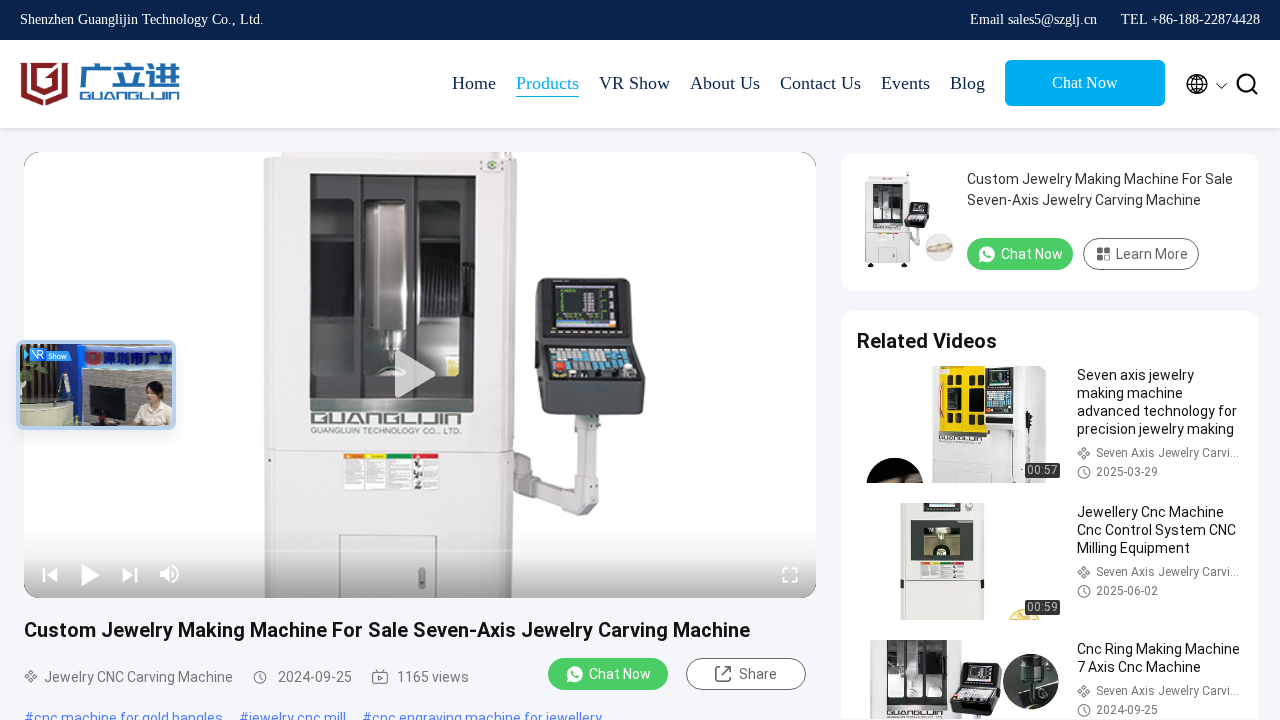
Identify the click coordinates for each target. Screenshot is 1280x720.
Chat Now (1085, 82)
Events (905, 83)
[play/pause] (90, 574)
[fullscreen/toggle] (790, 574)
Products (547, 83)
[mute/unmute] (170, 574)
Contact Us (820, 83)
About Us (725, 83)
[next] (130, 574)
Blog (967, 83)
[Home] (100, 84)
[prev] (50, 574)
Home (474, 83)
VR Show (634, 83)
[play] (420, 375)
